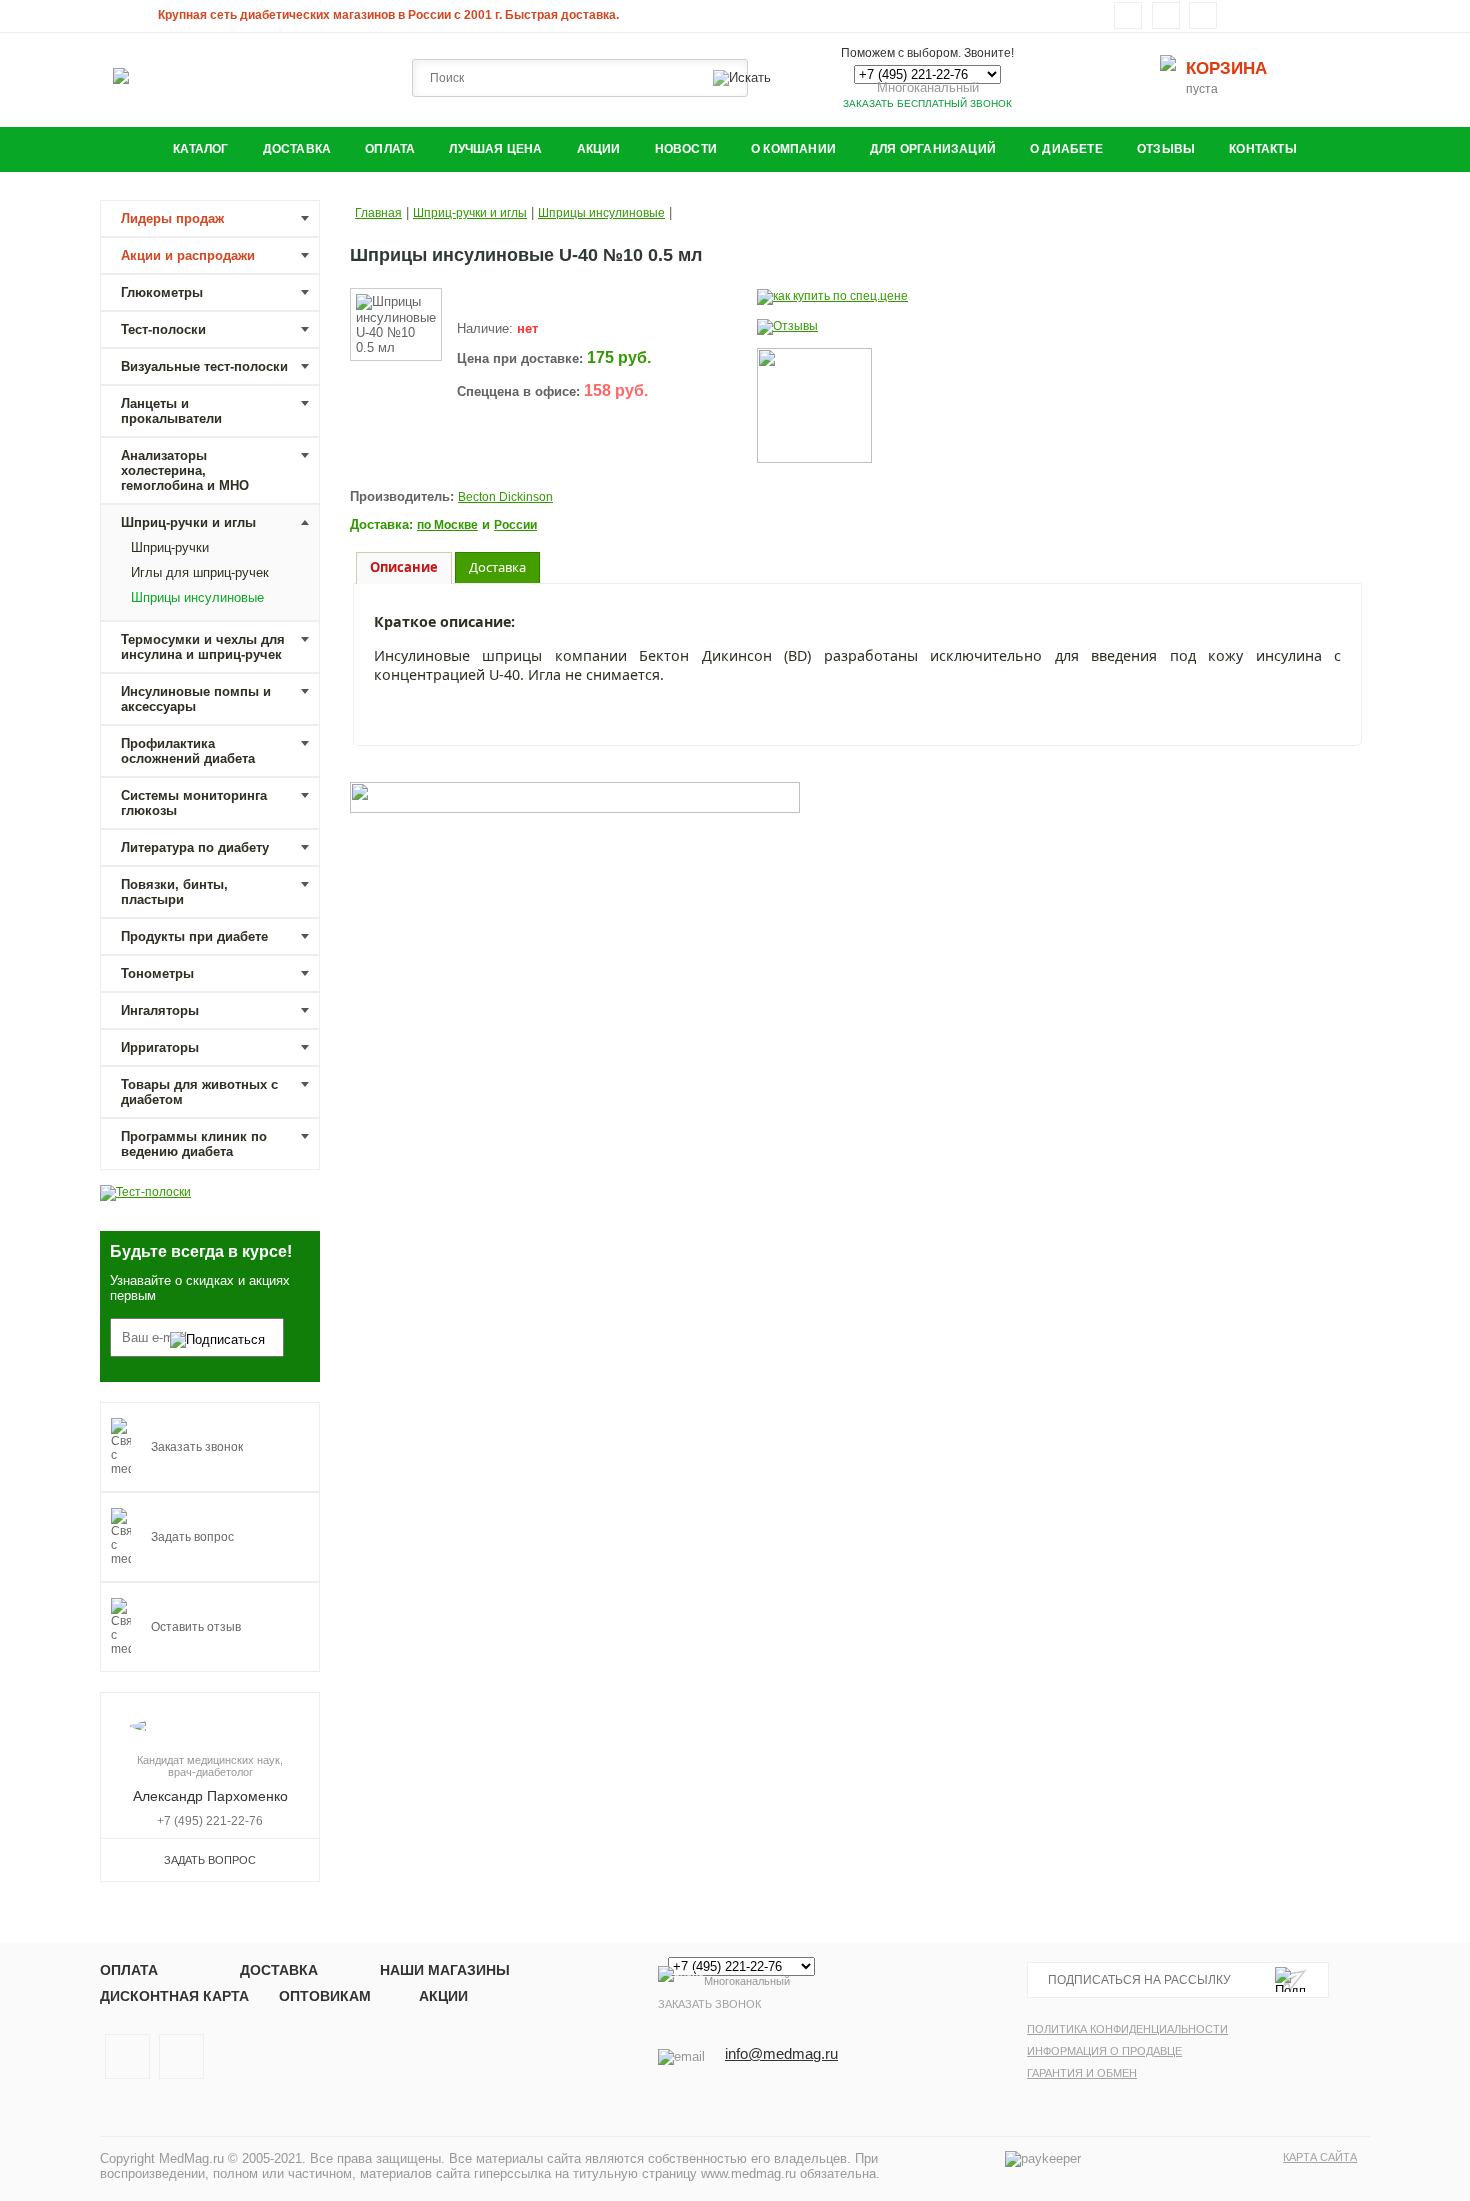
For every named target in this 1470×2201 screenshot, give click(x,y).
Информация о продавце (1104, 2051)
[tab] (404, 568)
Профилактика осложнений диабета (188, 751)
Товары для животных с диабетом (199, 1092)
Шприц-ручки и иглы (188, 522)
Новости (686, 149)
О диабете (1066, 149)
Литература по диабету (195, 847)
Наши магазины (445, 1970)
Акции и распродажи (188, 255)
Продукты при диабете (194, 936)
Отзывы (1166, 149)
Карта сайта (1320, 2157)
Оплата (390, 149)
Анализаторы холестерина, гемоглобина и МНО (185, 470)
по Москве (447, 525)
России (515, 525)
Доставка (297, 149)
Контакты (1263, 149)
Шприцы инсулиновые (197, 597)
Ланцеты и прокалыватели (171, 411)
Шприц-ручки (170, 547)
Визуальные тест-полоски (204, 366)
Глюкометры (162, 292)
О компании (793, 149)
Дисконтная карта (174, 1996)
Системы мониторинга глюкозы (194, 803)
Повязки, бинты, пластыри (174, 892)
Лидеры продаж (172, 218)
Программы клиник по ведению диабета (194, 1144)
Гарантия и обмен (1082, 2073)
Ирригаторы (160, 1047)
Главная (378, 213)
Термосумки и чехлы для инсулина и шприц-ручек (203, 647)
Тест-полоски (163, 329)
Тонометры (157, 973)
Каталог (200, 149)
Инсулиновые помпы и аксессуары (196, 699)
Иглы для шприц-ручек (200, 572)
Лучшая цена (495, 149)
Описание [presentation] (404, 567)
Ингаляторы (160, 1010)
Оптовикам (325, 1996)
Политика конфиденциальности (1127, 2029)
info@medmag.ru (781, 2053)
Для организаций (933, 149)
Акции (599, 149)
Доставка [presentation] (497, 567)
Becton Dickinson (505, 497)
